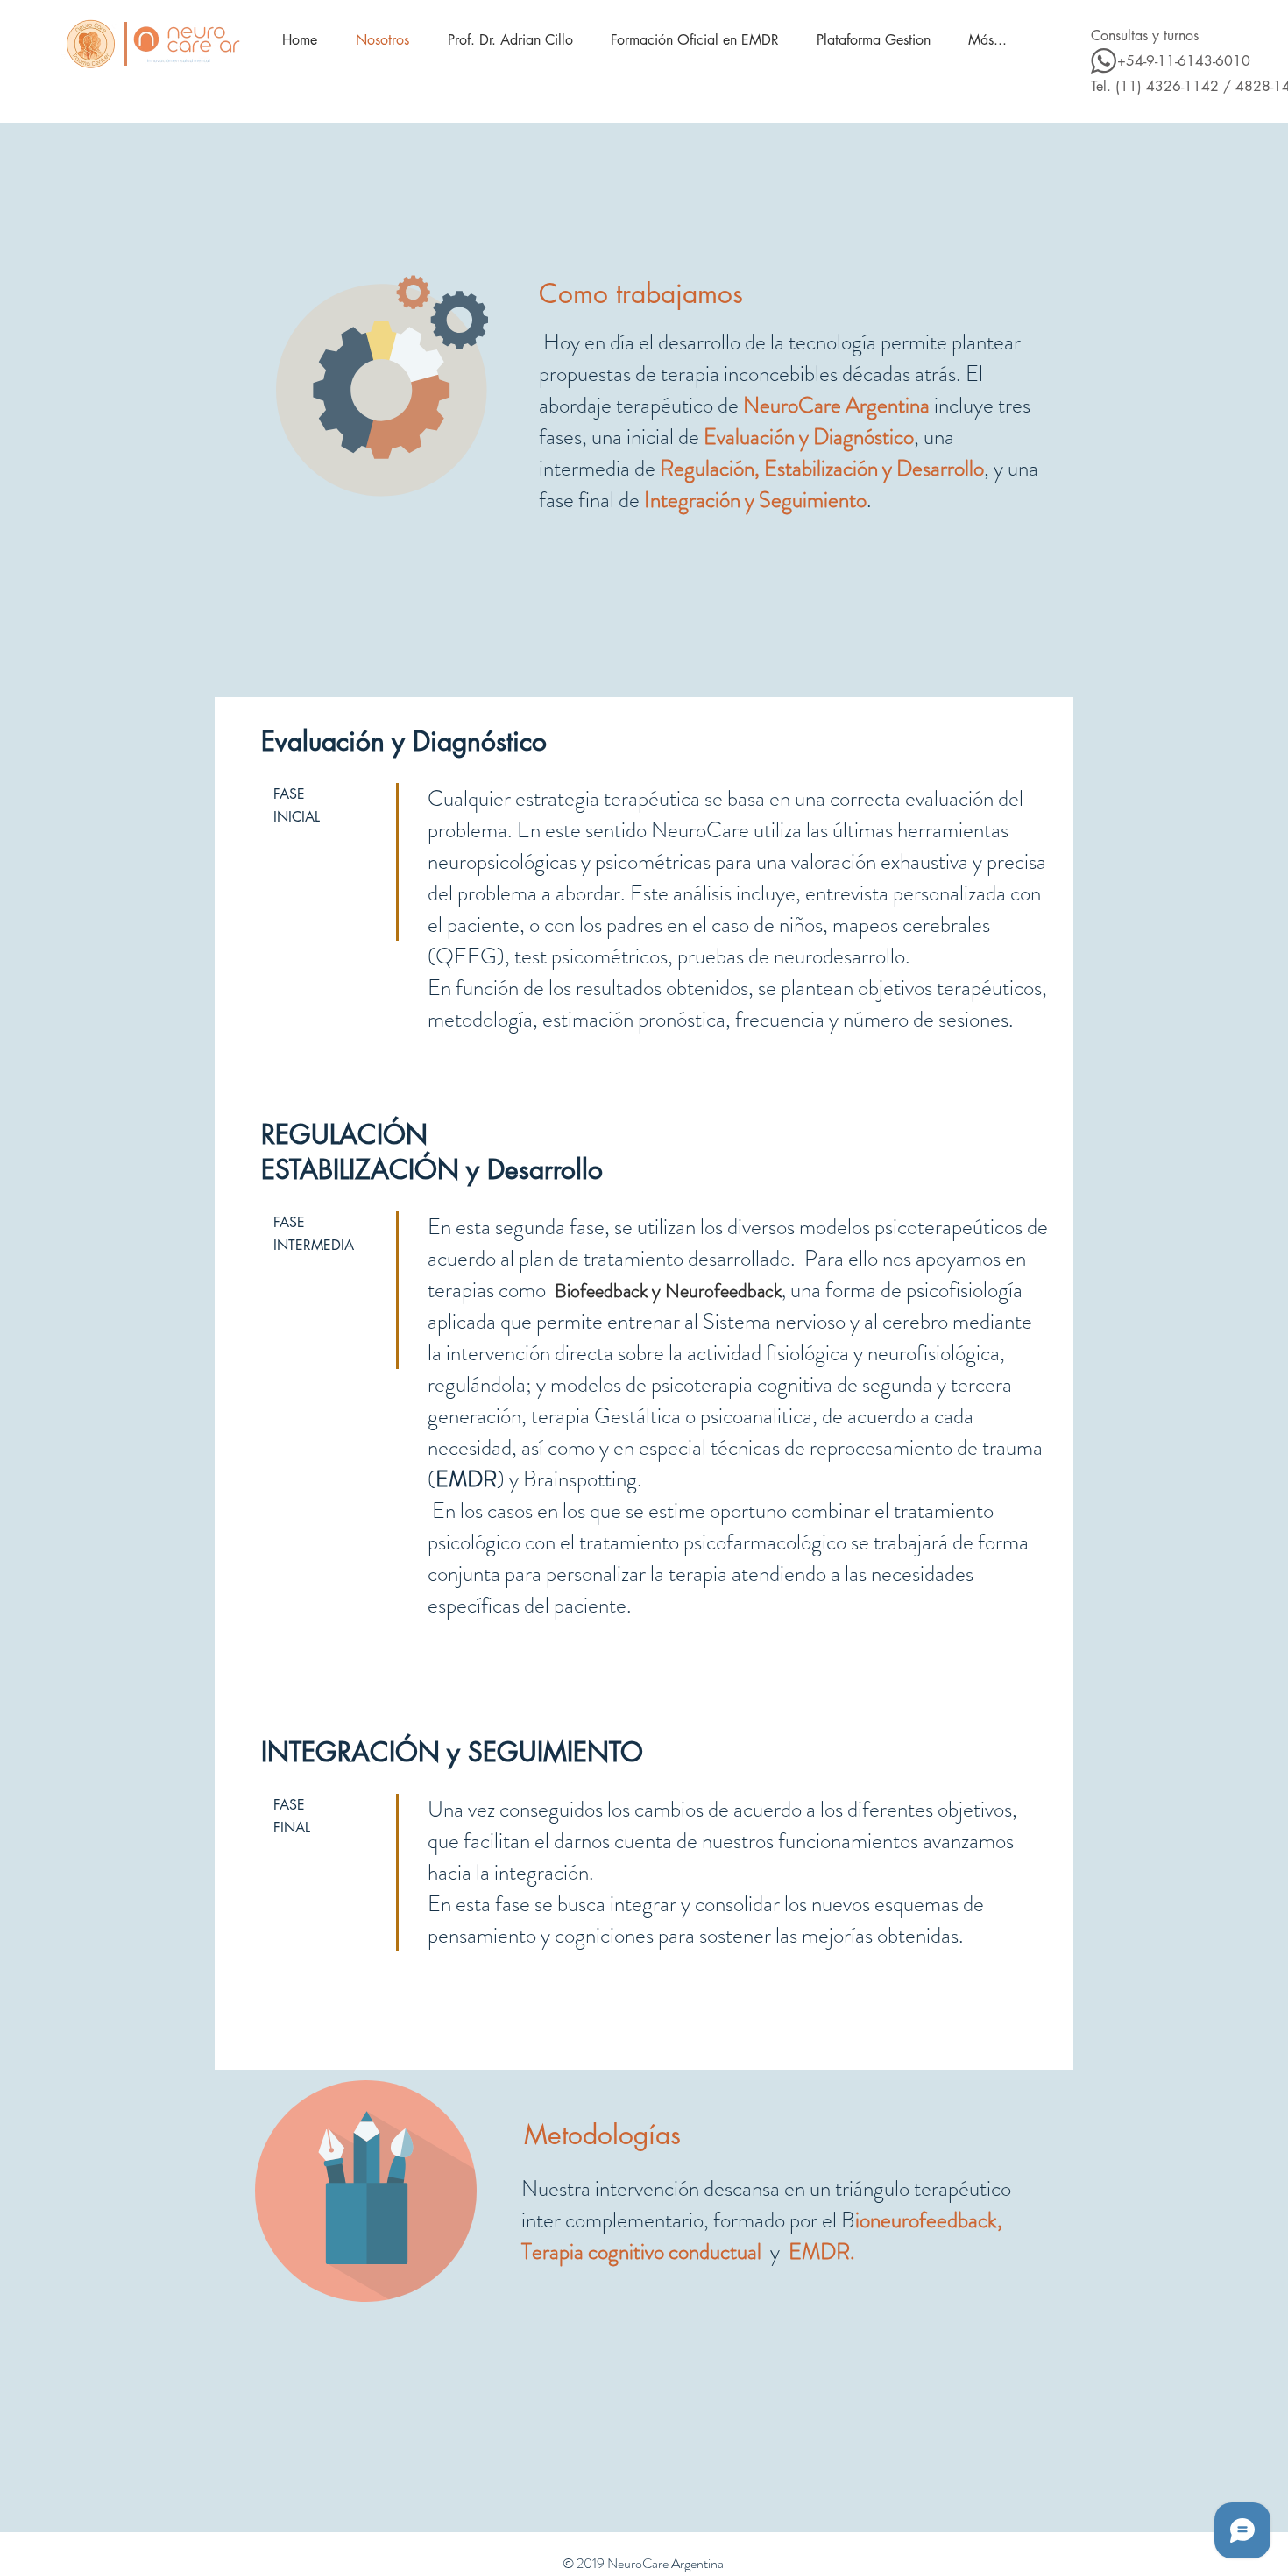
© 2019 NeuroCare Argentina (643, 2563)
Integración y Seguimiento (755, 500)
